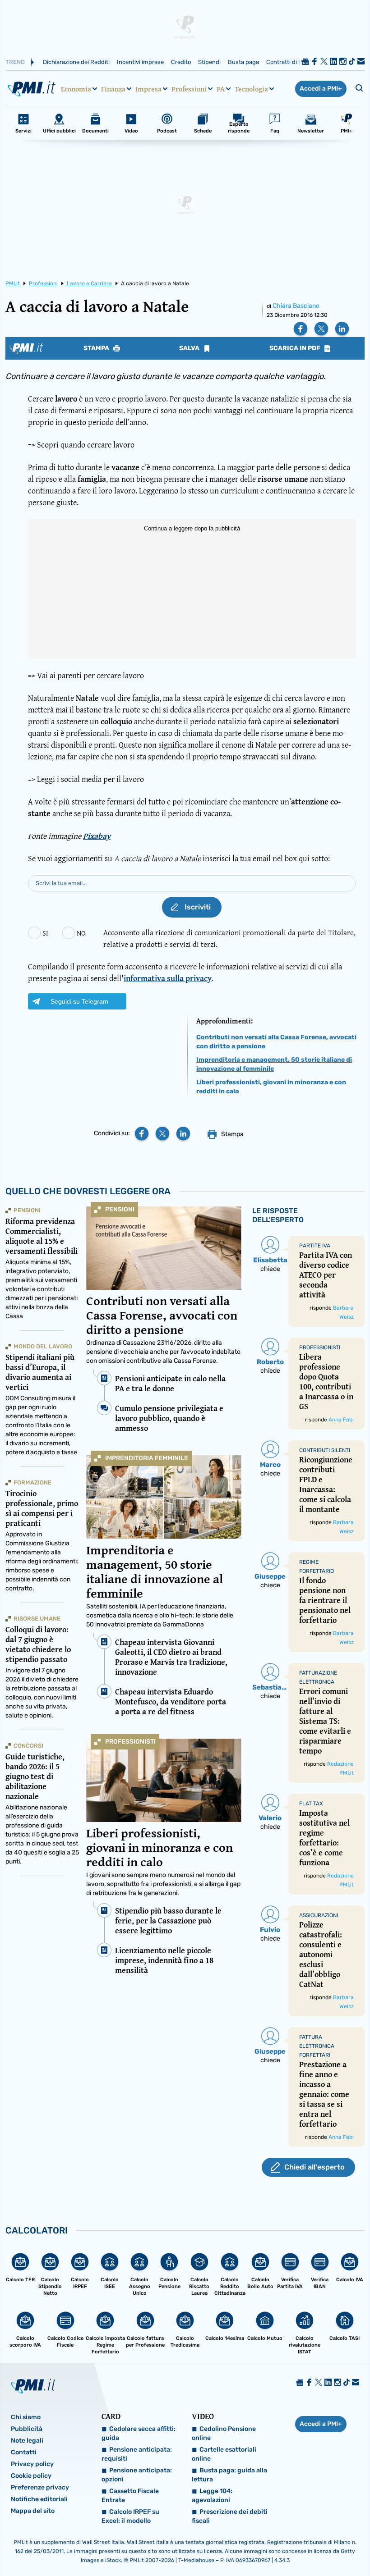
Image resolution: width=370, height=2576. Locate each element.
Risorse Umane (37, 1619)
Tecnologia (251, 89)
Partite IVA (315, 1246)
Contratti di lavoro (290, 62)
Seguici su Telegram (79, 1001)
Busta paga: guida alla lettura (229, 2475)
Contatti (24, 2452)
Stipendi (209, 62)
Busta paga (243, 62)
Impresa (148, 89)
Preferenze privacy (40, 2487)
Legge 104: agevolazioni (212, 2496)
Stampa (97, 348)
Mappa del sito (33, 2511)
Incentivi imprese (140, 62)
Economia (76, 89)
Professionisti (130, 1742)
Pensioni (120, 1209)
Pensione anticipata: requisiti (137, 2454)
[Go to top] (312, 2546)
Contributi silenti (325, 1450)
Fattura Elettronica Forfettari (317, 2046)
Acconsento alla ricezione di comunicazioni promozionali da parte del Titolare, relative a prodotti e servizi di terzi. (229, 938)
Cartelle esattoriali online (224, 2454)
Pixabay (97, 836)
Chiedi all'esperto (314, 2167)
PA (221, 89)
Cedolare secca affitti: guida (139, 2433)
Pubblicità (27, 2429)
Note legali (27, 2441)
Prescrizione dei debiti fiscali (230, 2516)
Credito (181, 62)
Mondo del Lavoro (43, 1346)
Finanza (113, 89)
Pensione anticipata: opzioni (137, 2475)
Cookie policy (31, 2476)
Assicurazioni (319, 1915)
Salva (190, 348)
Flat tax (311, 1804)
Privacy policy (32, 2464)
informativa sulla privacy (168, 978)
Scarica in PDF (296, 348)
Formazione (32, 1482)
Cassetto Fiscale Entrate (130, 2496)
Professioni (189, 89)
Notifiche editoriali (39, 2499)
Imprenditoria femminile (147, 1458)
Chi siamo (26, 2417)
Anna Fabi (341, 1420)
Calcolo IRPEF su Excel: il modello (130, 2516)
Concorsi (28, 1746)
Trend (15, 62)
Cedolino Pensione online (224, 2433)
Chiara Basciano (296, 306)
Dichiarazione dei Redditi (76, 62)
